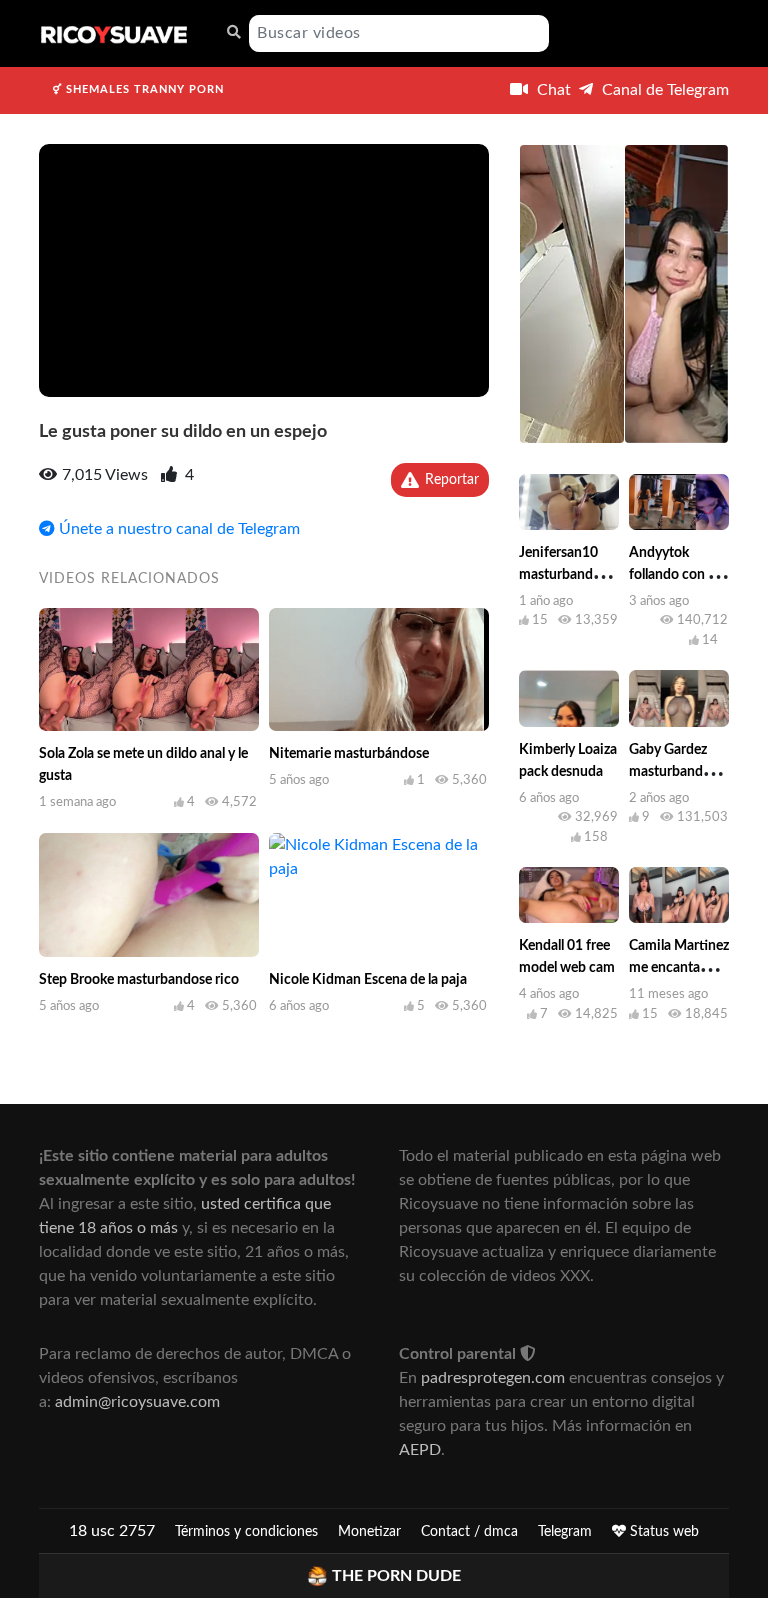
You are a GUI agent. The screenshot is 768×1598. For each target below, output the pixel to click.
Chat (552, 90)
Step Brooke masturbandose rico (139, 980)
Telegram (565, 1532)
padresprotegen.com (493, 1378)
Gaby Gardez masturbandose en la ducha (676, 772)
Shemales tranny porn (143, 89)
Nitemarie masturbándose (349, 754)
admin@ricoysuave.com (137, 1402)
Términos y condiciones (246, 1532)
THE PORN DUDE (396, 1576)
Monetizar (369, 1532)
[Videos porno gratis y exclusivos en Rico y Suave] (114, 33)
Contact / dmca (469, 1532)
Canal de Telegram (663, 90)
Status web (662, 1532)
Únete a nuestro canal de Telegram (177, 529)
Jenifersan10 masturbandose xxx (566, 575)
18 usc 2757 (112, 1531)
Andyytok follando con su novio (675, 575)
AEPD (420, 1450)
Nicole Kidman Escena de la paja (368, 980)
